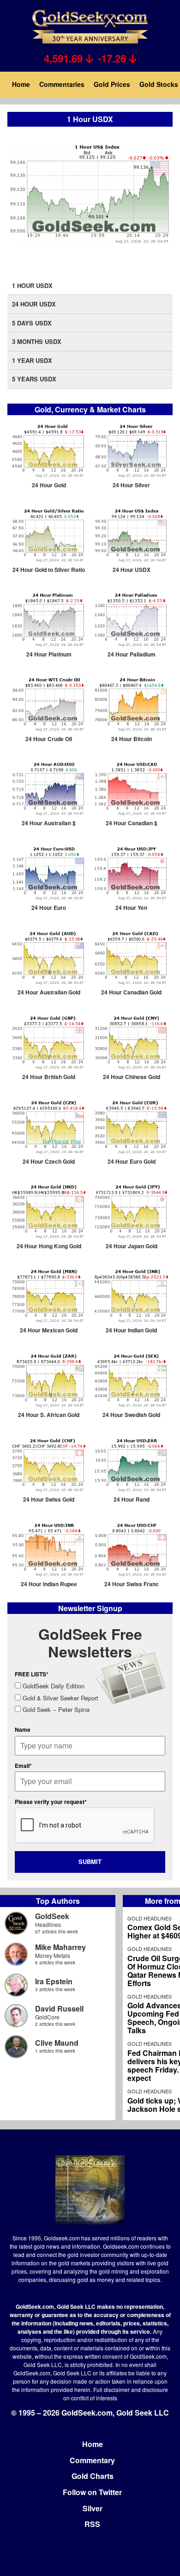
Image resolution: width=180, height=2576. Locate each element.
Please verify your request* (51, 1802)
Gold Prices (112, 84)
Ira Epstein (54, 1981)
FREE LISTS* (32, 1674)
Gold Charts (93, 2476)
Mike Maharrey (60, 1947)
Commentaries (62, 84)
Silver (93, 2508)
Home (21, 84)
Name (23, 1730)
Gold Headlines (150, 1918)
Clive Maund (57, 2043)
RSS (92, 2524)
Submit (90, 1861)
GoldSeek (52, 1916)
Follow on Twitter (92, 2492)
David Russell (59, 2009)
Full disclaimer (111, 2389)
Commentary (92, 2460)
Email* (23, 1766)
